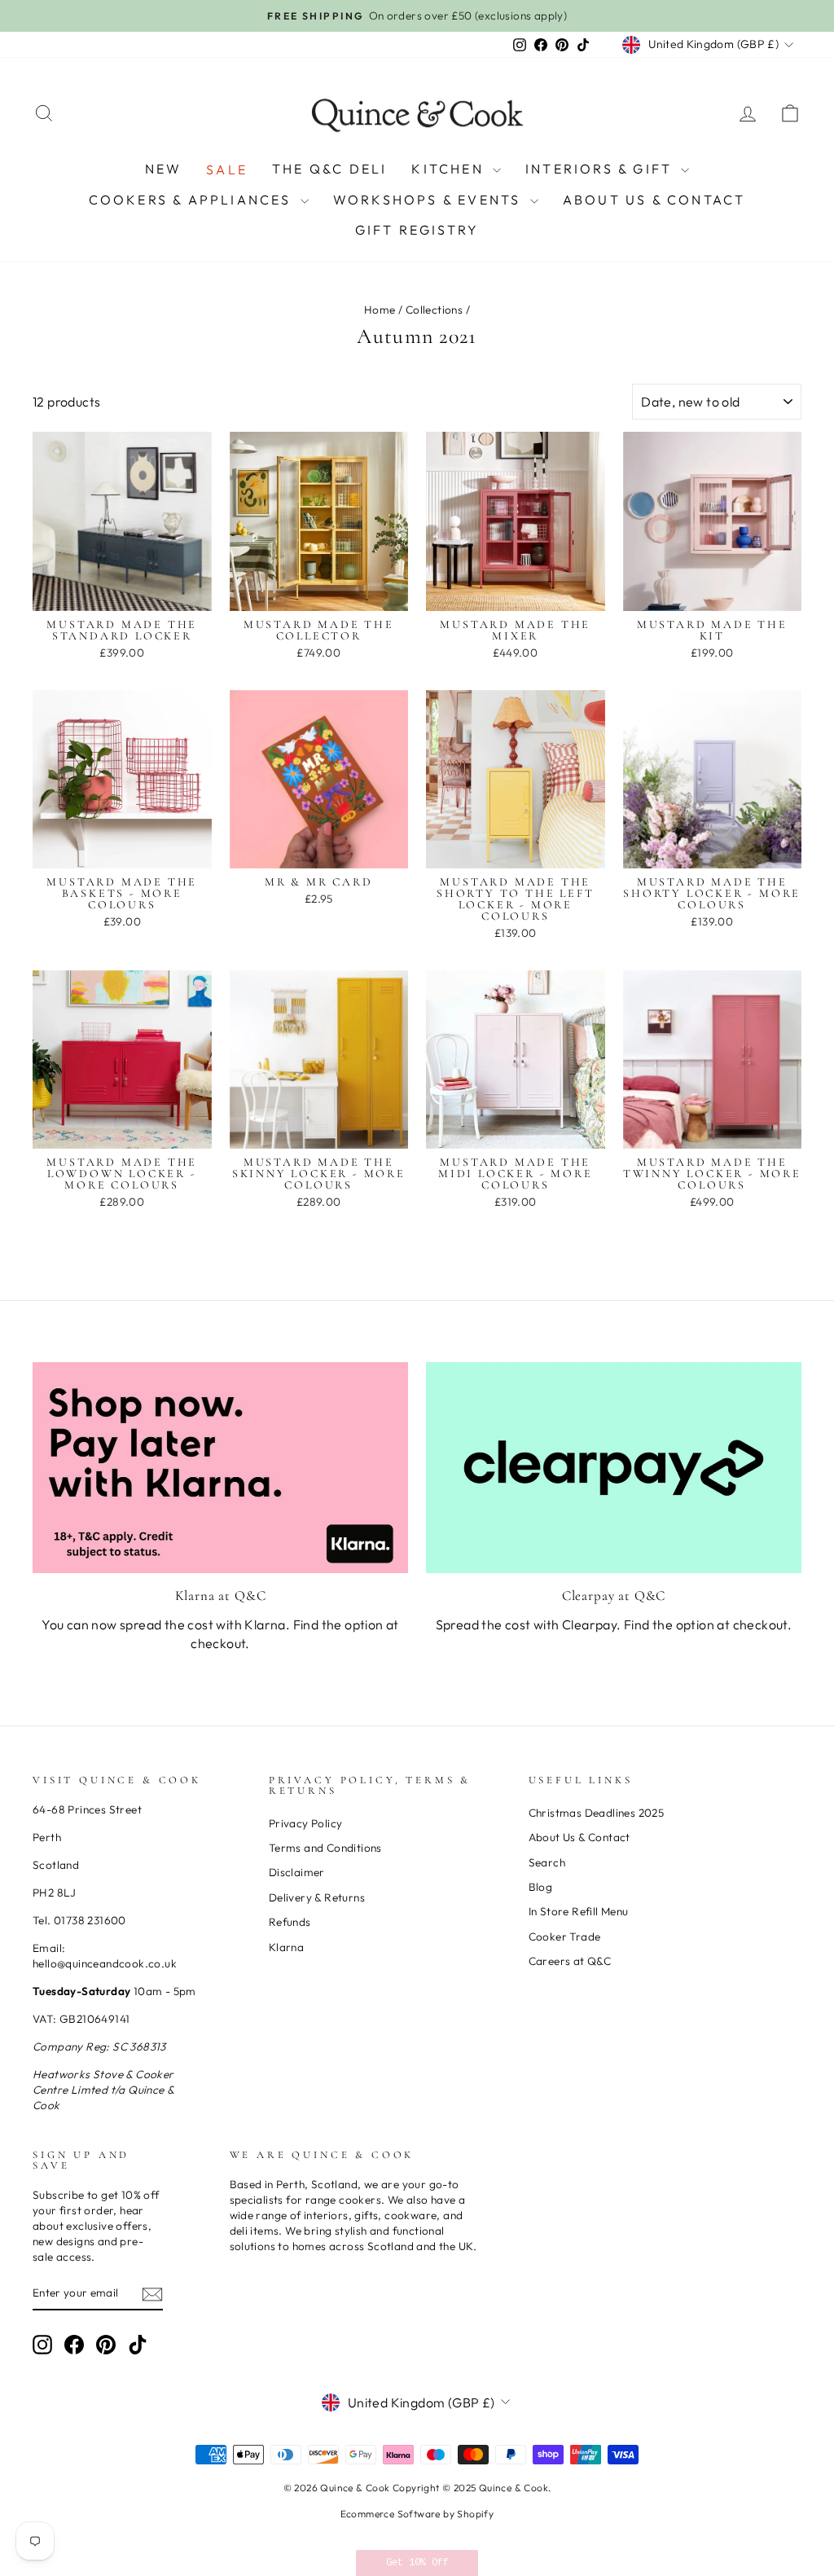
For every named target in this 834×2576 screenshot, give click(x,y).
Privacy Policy (306, 1823)
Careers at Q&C (570, 1961)
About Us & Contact (654, 200)
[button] (417, 2563)
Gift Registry (417, 230)
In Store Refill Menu (579, 1911)
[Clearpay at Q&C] (614, 1468)
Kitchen (450, 169)
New (164, 169)
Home (380, 310)
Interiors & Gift (601, 169)
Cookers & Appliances (193, 200)
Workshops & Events (430, 200)
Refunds (290, 1922)
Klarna (286, 1947)
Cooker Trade (565, 1936)
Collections (434, 310)
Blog (541, 1887)
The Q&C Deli (329, 169)
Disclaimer (297, 1872)
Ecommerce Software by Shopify (417, 2514)
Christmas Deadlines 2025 (597, 1813)
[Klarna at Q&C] (220, 1468)
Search (547, 1862)
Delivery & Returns (317, 1897)
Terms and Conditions (325, 1848)
